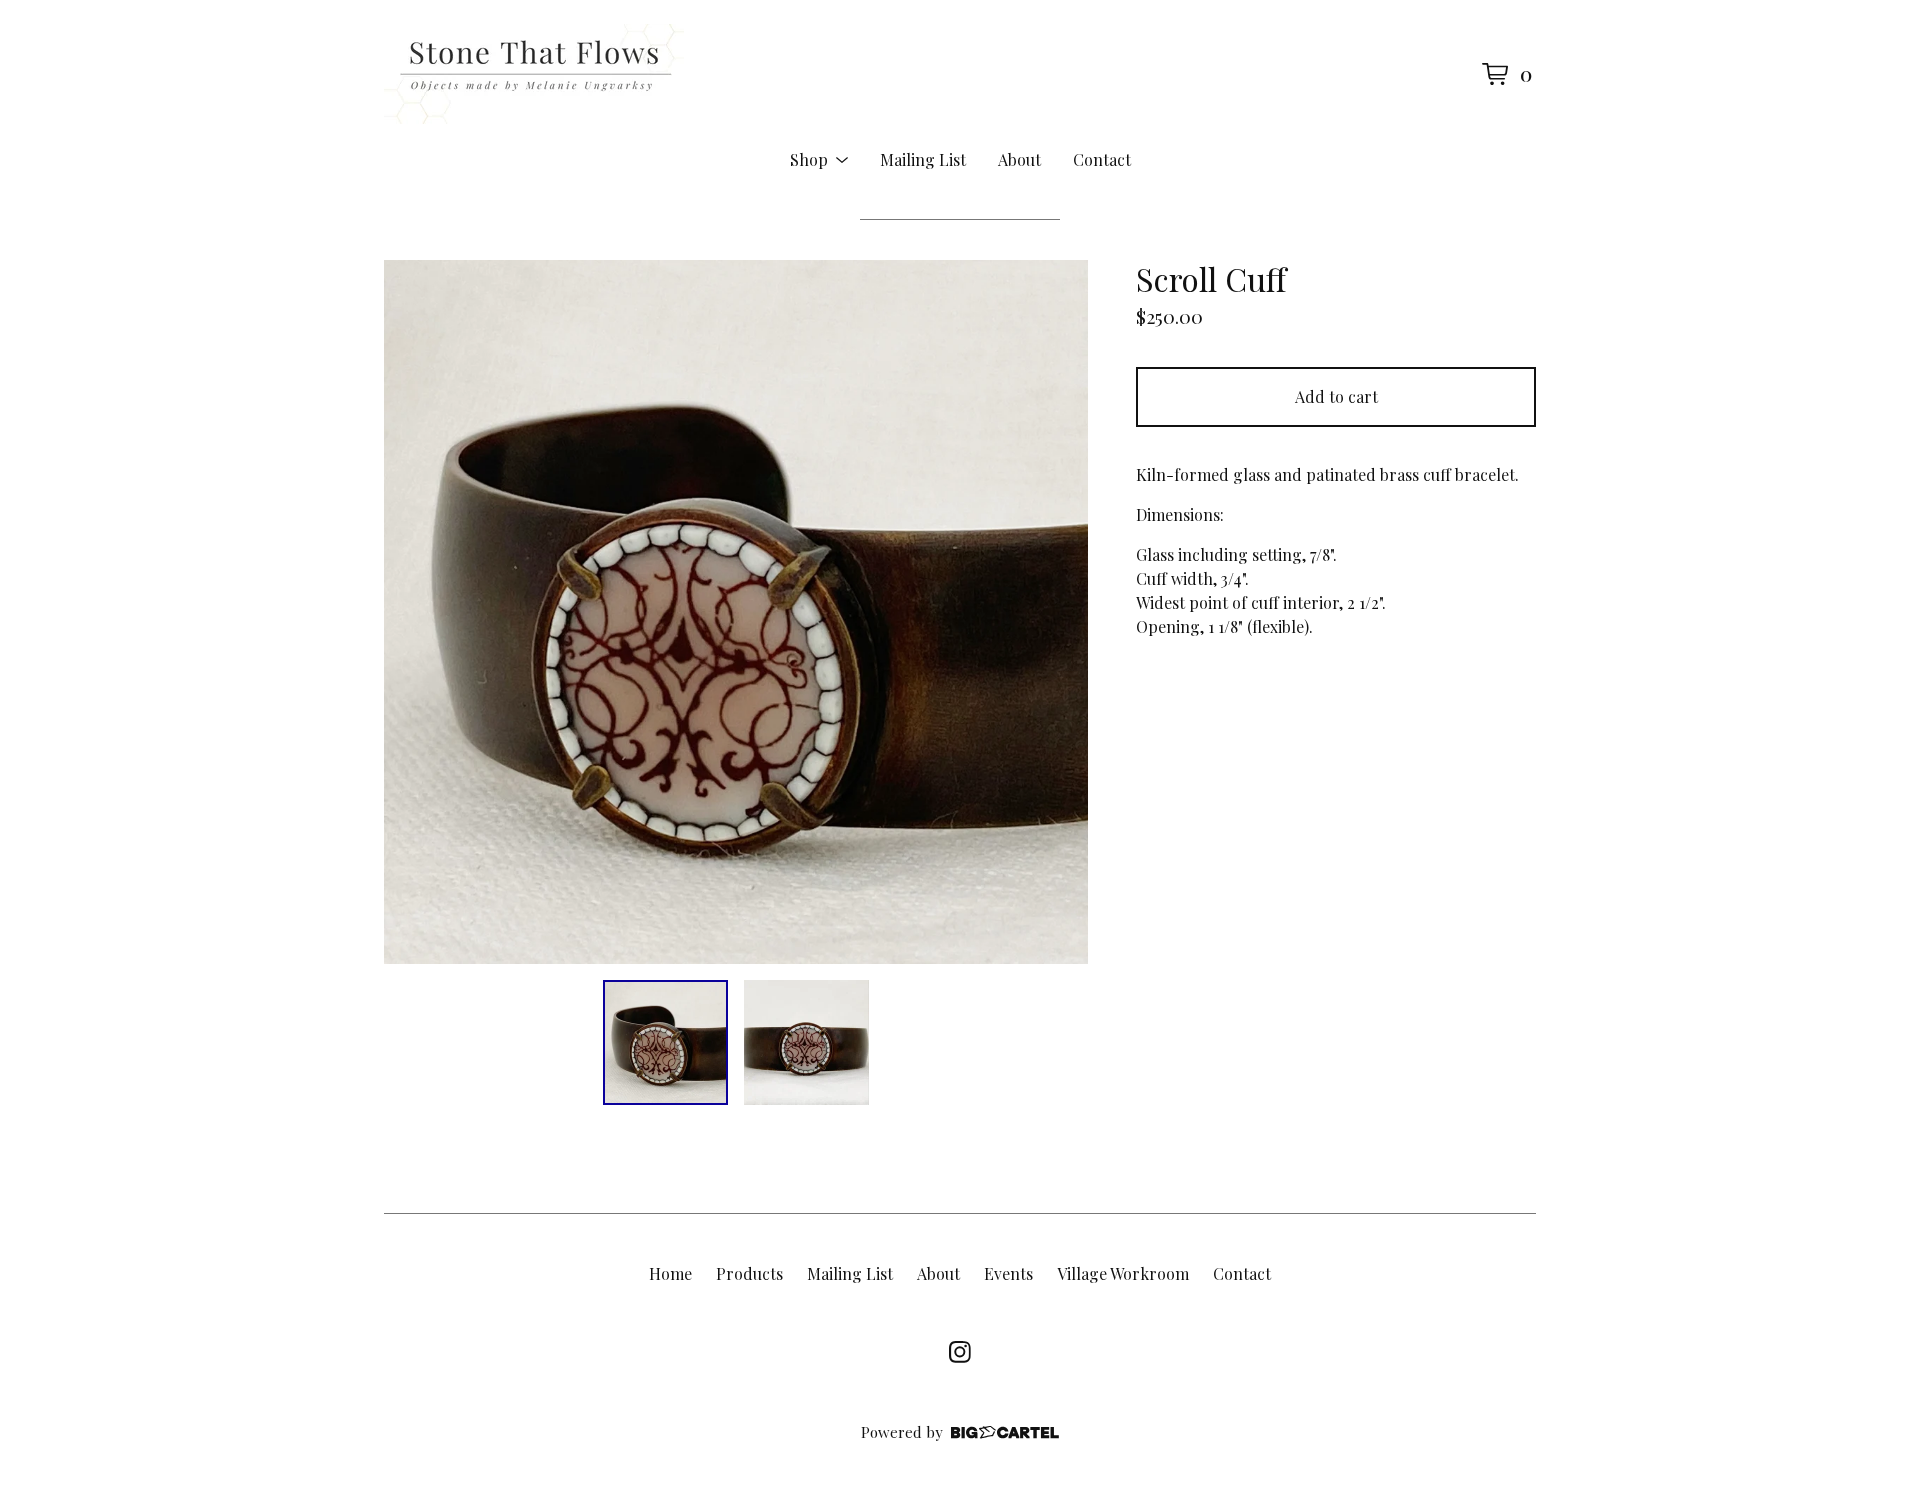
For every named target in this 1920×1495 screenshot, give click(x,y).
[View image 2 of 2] (806, 1042)
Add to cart (1336, 396)
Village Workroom (1123, 1273)
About (1019, 159)
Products (749, 1273)
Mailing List (923, 159)
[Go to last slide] (412, 612)
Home (670, 1273)
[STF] (534, 74)
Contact (1102, 159)
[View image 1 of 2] (665, 1042)
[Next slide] (1060, 612)
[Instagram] (960, 1352)
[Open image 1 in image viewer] (736, 612)
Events (1008, 1273)
